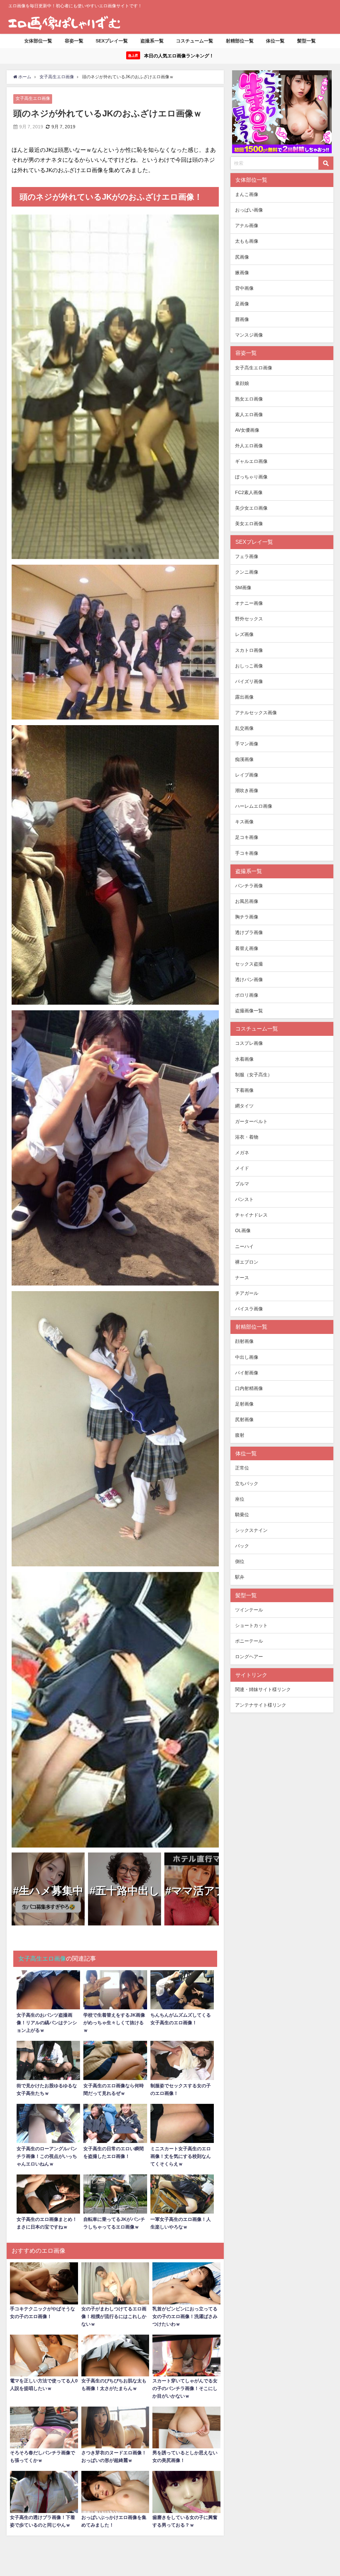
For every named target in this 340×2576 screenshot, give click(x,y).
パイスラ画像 (249, 1309)
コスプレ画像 (249, 1043)
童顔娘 (242, 383)
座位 (240, 1499)
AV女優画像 (247, 430)
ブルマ (242, 1184)
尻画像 (242, 257)
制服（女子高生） (254, 1075)
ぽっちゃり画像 (251, 477)
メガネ (242, 1153)
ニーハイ (244, 1246)
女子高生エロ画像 (33, 98)
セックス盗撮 (249, 964)
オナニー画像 (249, 603)
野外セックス (249, 619)
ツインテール (249, 1610)
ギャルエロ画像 (251, 461)
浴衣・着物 (247, 1137)
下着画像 (244, 1090)
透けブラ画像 (249, 932)
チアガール (247, 1293)
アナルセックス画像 (256, 713)
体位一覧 (275, 41)
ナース (242, 1278)
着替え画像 (247, 948)
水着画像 (244, 1059)
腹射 (240, 1435)
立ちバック (247, 1483)
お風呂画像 (247, 901)
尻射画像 (244, 1419)
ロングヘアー (249, 1657)
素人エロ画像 (249, 414)
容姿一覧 (74, 41)
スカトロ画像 (249, 650)
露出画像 (244, 697)
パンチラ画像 (249, 886)
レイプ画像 (247, 775)
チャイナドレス (251, 1215)
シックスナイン (251, 1530)
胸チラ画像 (247, 917)
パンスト (244, 1199)
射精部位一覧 (240, 41)
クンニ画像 (247, 572)
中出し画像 (247, 1357)
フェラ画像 (247, 556)
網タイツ (244, 1106)
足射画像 (244, 1404)
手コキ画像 (247, 853)
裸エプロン (247, 1262)
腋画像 (242, 273)
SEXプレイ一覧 (112, 41)
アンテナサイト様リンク (261, 1705)
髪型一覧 (306, 41)
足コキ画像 (247, 837)
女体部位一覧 (38, 41)
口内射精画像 (249, 1388)
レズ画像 (244, 634)
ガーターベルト (251, 1121)
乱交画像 (244, 728)
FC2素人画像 (249, 492)
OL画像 (243, 1230)
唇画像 (242, 319)
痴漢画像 (244, 759)
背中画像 (244, 288)
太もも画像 (247, 241)
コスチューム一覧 (195, 41)
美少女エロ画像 (251, 508)
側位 (240, 1561)
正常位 (242, 1468)
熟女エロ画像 (249, 399)
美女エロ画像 (249, 524)
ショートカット (251, 1625)
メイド (242, 1168)
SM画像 (243, 588)
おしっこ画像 (249, 666)
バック (242, 1546)
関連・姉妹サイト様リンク (263, 1689)
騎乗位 (242, 1515)
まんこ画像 (247, 194)
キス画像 (244, 822)
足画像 (242, 304)
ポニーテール (249, 1641)
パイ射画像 (247, 1373)
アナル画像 (247, 225)
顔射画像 (244, 1341)
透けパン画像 (249, 979)
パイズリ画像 (249, 681)
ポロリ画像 (247, 995)
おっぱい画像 (249, 210)
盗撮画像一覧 (249, 1011)
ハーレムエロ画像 (254, 806)
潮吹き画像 (247, 790)
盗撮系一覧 (152, 41)
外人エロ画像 (249, 446)
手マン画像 (247, 744)
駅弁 (240, 1577)
